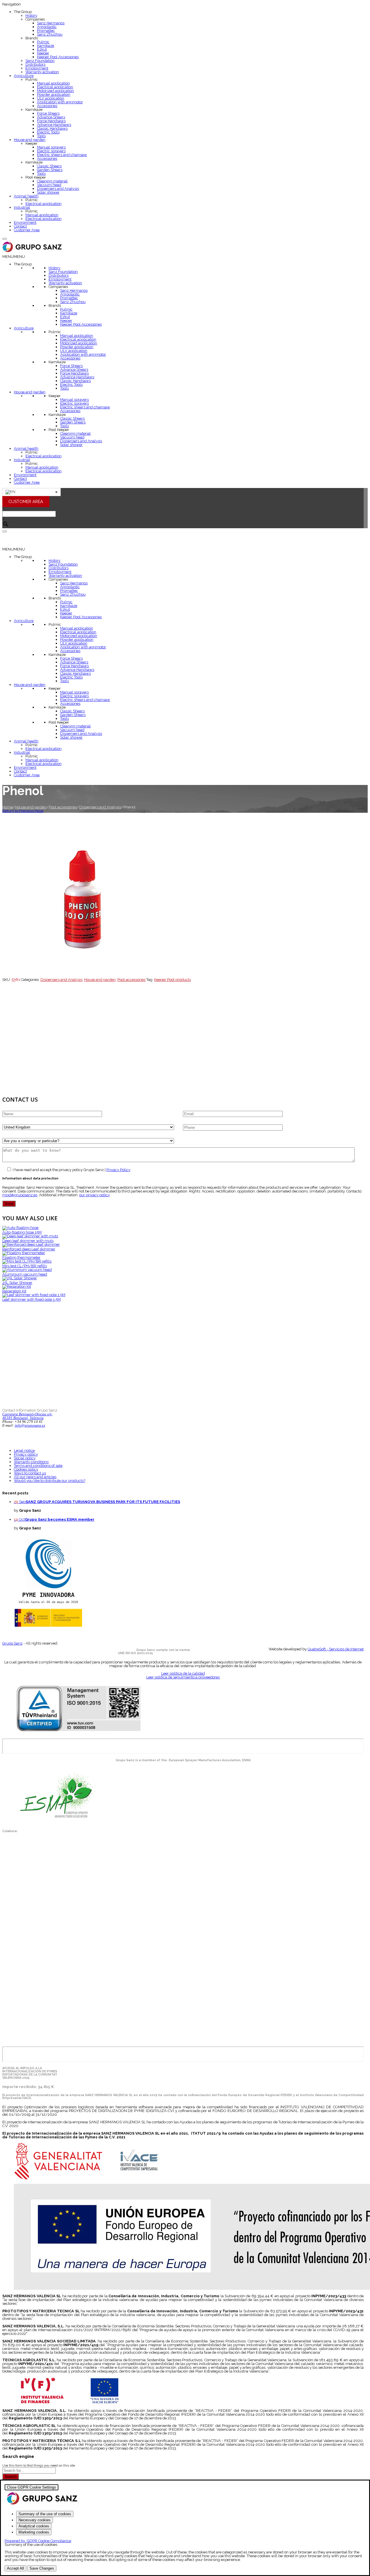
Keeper (43, 53)
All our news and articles (35, 1477)
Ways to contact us (30, 1473)
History (31, 15)
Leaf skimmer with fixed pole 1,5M (32, 1299)
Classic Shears (49, 166)
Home (8, 807)
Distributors (35, 64)
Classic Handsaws (52, 128)
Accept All (15, 2568)
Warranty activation (42, 72)
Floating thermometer (21, 1257)
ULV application (51, 98)
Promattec (46, 31)
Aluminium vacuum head (25, 1274)
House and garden (30, 140)
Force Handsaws (51, 121)
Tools (41, 136)
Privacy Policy (118, 1170)
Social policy (25, 1458)
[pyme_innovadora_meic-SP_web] (48, 1626)
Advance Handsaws (54, 125)
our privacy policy (94, 1195)
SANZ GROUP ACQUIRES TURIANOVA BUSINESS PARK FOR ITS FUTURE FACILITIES (103, 1502)
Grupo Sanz (12, 1643)
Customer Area (27, 230)
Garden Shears (50, 170)
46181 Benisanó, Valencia (23, 1418)
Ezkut (42, 49)
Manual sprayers (51, 147)
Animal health (26, 196)
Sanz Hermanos (51, 23)
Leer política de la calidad (183, 1673)
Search (11, 2477)
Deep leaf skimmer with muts (28, 1241)
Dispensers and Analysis (58, 189)
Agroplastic (47, 27)
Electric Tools (48, 132)
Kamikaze (46, 46)
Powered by (38, 2541)
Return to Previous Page (23, 811)
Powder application (54, 95)
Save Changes (42, 2568)
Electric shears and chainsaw (62, 155)
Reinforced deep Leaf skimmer (29, 1249)
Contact (20, 226)
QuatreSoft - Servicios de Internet (336, 1649)
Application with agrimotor (60, 102)
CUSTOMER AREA (26, 501)
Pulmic (43, 42)
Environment (25, 222)
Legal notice (24, 1451)
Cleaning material (52, 181)
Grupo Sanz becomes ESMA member (60, 1519)
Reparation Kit (14, 1291)
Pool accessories (63, 807)
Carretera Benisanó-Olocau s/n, (27, 1414)
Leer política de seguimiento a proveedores (183, 1677)
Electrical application (55, 87)
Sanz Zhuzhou (50, 34)
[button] (14, 257)
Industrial (22, 207)
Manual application (53, 83)
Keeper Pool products (172, 980)
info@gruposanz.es (30, 1425)
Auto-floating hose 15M (22, 1232)
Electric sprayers (51, 151)
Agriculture (24, 76)
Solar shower (48, 192)
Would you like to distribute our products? (50, 1481)
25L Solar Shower (17, 1283)
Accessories (47, 106)
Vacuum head (49, 185)
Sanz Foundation (40, 61)
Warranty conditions (31, 1462)
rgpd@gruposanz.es (20, 1195)
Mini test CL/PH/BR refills (25, 1266)
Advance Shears (51, 117)
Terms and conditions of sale (38, 1466)
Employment (37, 68)
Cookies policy (26, 1469)
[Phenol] (83, 976)
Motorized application (55, 91)
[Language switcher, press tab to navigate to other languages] (32, 492)
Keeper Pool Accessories (58, 57)
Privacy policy (26, 1454)
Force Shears (48, 113)
